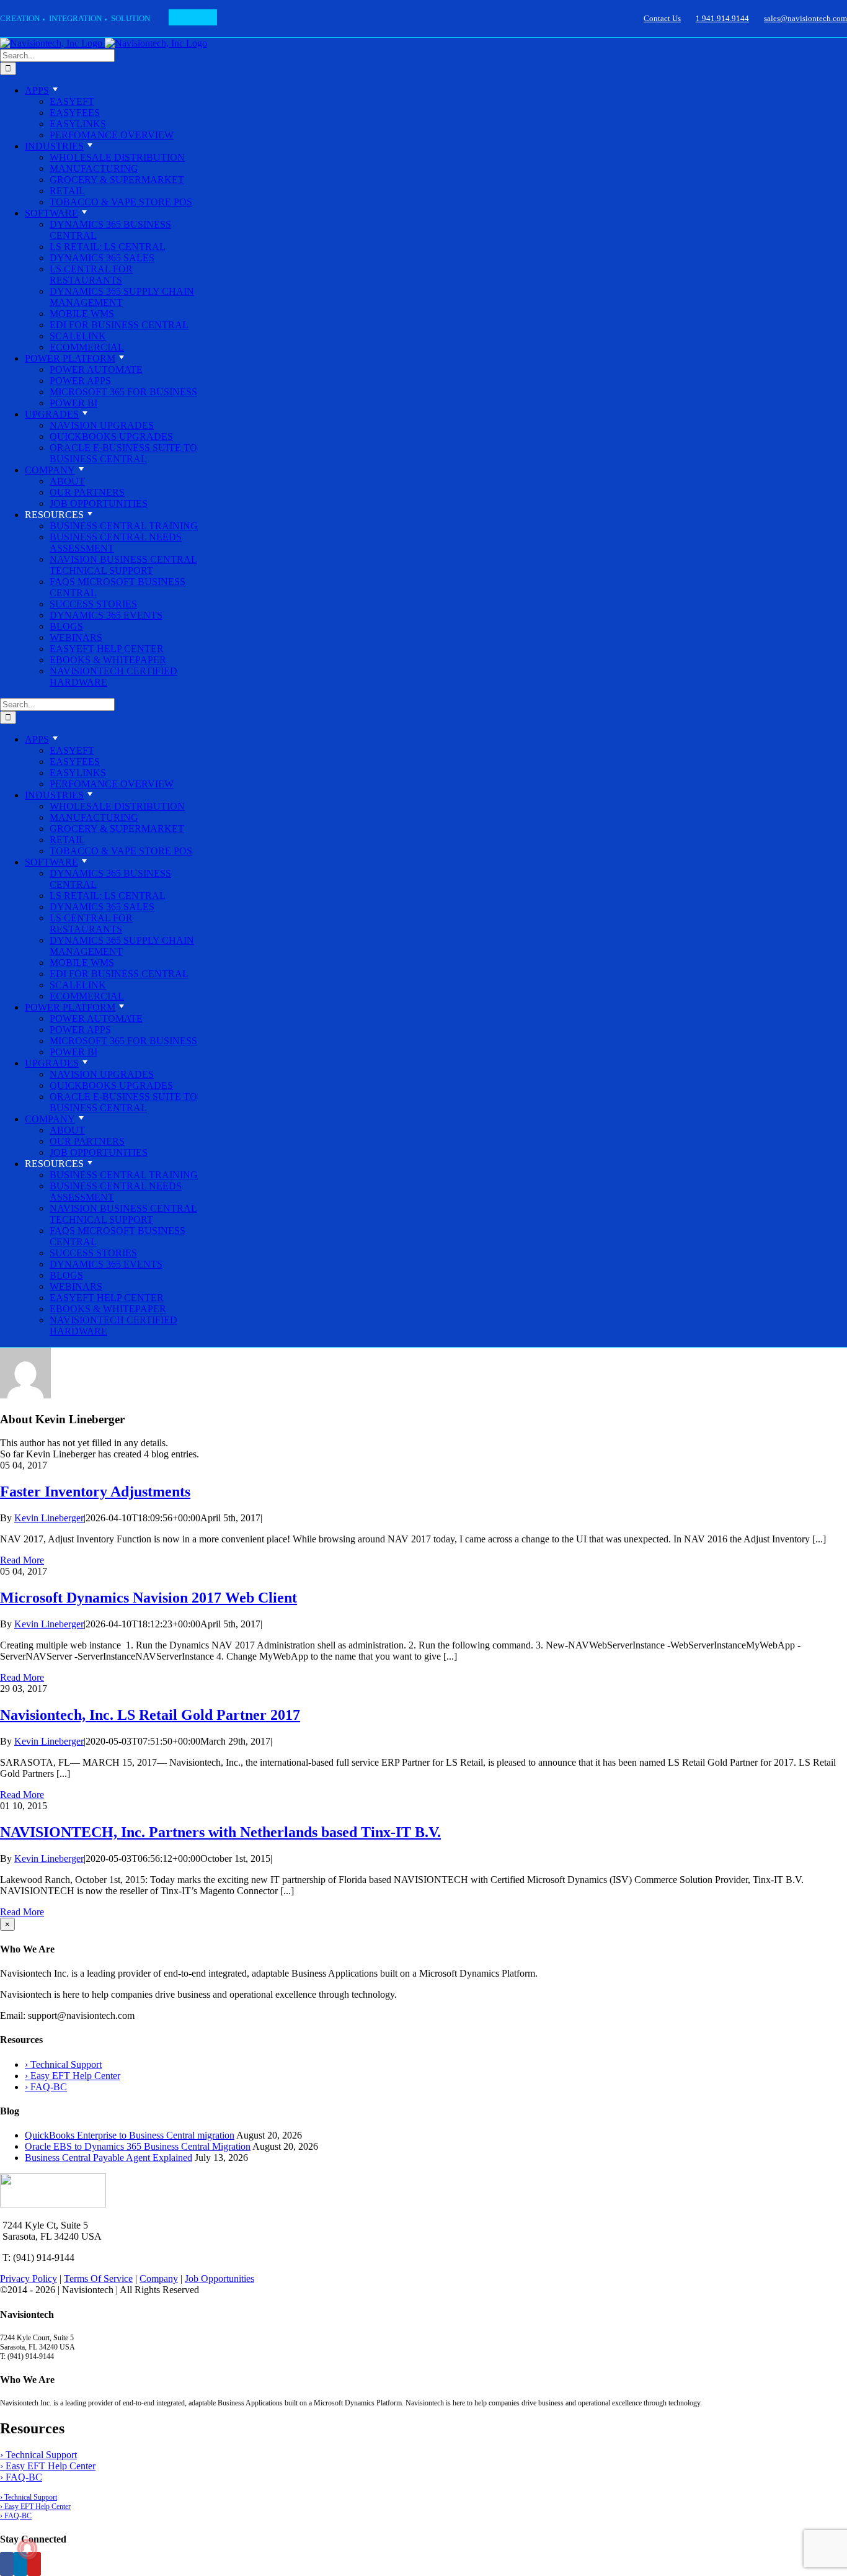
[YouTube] (34, 2564)
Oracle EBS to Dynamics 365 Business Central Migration (138, 2146)
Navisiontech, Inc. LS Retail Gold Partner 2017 (150, 1715)
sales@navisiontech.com (805, 18)
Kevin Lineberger (49, 1518)
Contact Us (662, 18)
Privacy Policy (29, 2279)
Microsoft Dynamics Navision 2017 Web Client (149, 1598)
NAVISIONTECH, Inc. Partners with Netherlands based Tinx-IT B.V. (220, 1832)
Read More (22, 1560)
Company (159, 2279)
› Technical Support (63, 2064)
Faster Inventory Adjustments (95, 1491)
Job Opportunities (220, 2279)
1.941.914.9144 (722, 18)
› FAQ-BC (46, 2087)
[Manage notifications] (27, 2549)
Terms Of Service (98, 2279)
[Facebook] (7, 2564)
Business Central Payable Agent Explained (109, 2158)
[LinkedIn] (20, 2564)
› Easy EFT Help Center (73, 2076)
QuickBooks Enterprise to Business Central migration (130, 2135)
